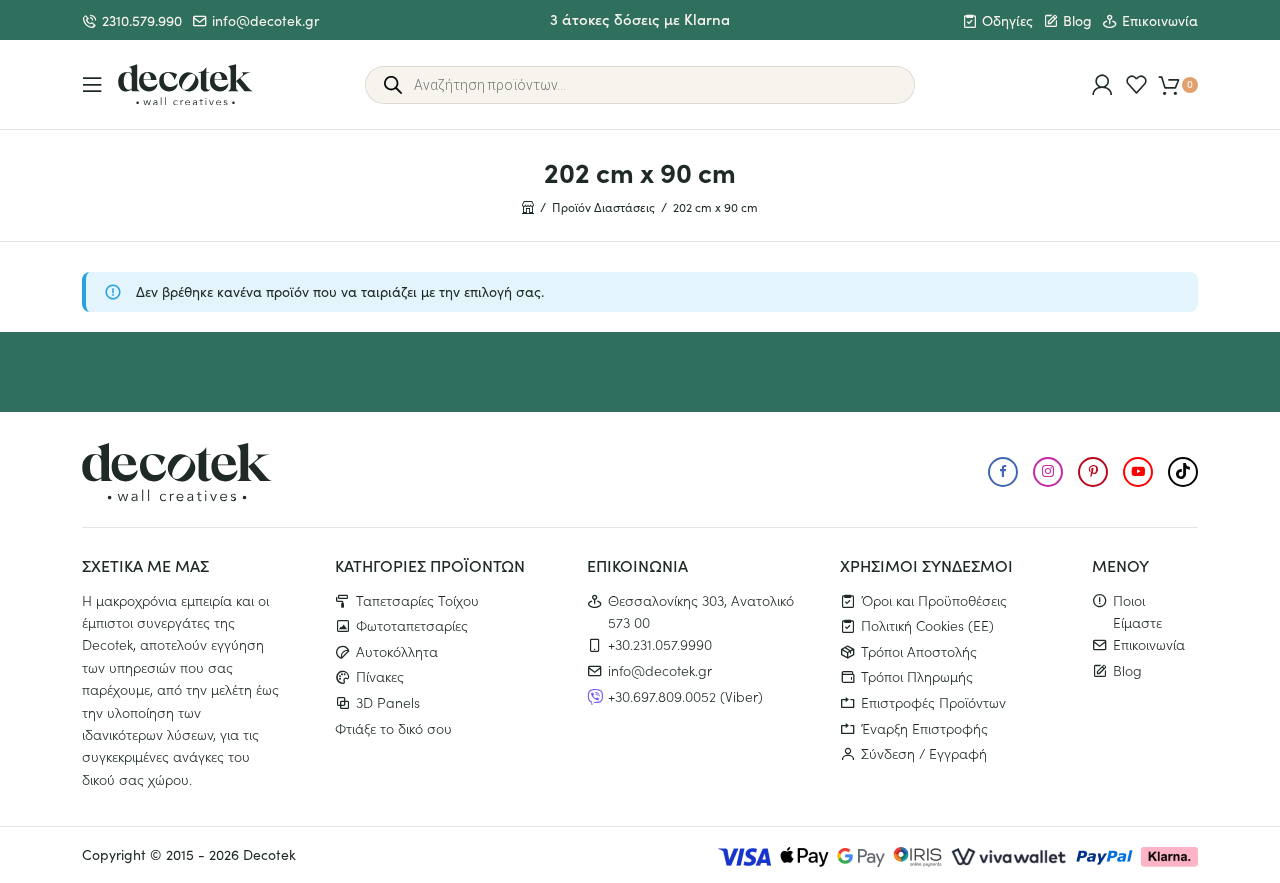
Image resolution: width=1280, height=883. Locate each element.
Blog (1077, 20)
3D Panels (388, 702)
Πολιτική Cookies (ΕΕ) (927, 625)
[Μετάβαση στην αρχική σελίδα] (185, 85)
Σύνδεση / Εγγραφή (924, 753)
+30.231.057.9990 (660, 644)
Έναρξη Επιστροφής (924, 728)
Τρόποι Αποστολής (919, 651)
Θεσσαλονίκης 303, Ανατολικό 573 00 (701, 611)
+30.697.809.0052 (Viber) (685, 696)
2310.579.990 (142, 20)
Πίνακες (380, 676)
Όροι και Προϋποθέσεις (934, 600)
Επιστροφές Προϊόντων (933, 702)
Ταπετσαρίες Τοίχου (417, 600)
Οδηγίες (1007, 20)
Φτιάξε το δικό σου (393, 728)
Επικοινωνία (1160, 20)
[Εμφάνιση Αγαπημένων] (1136, 84)
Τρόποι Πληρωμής (917, 676)
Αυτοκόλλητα (397, 651)
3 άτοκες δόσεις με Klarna (640, 18)
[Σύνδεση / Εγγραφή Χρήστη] (1102, 84)
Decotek (269, 854)
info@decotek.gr (265, 20)
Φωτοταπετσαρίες (412, 625)
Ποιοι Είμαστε (1137, 611)
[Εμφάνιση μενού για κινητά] (92, 84)
